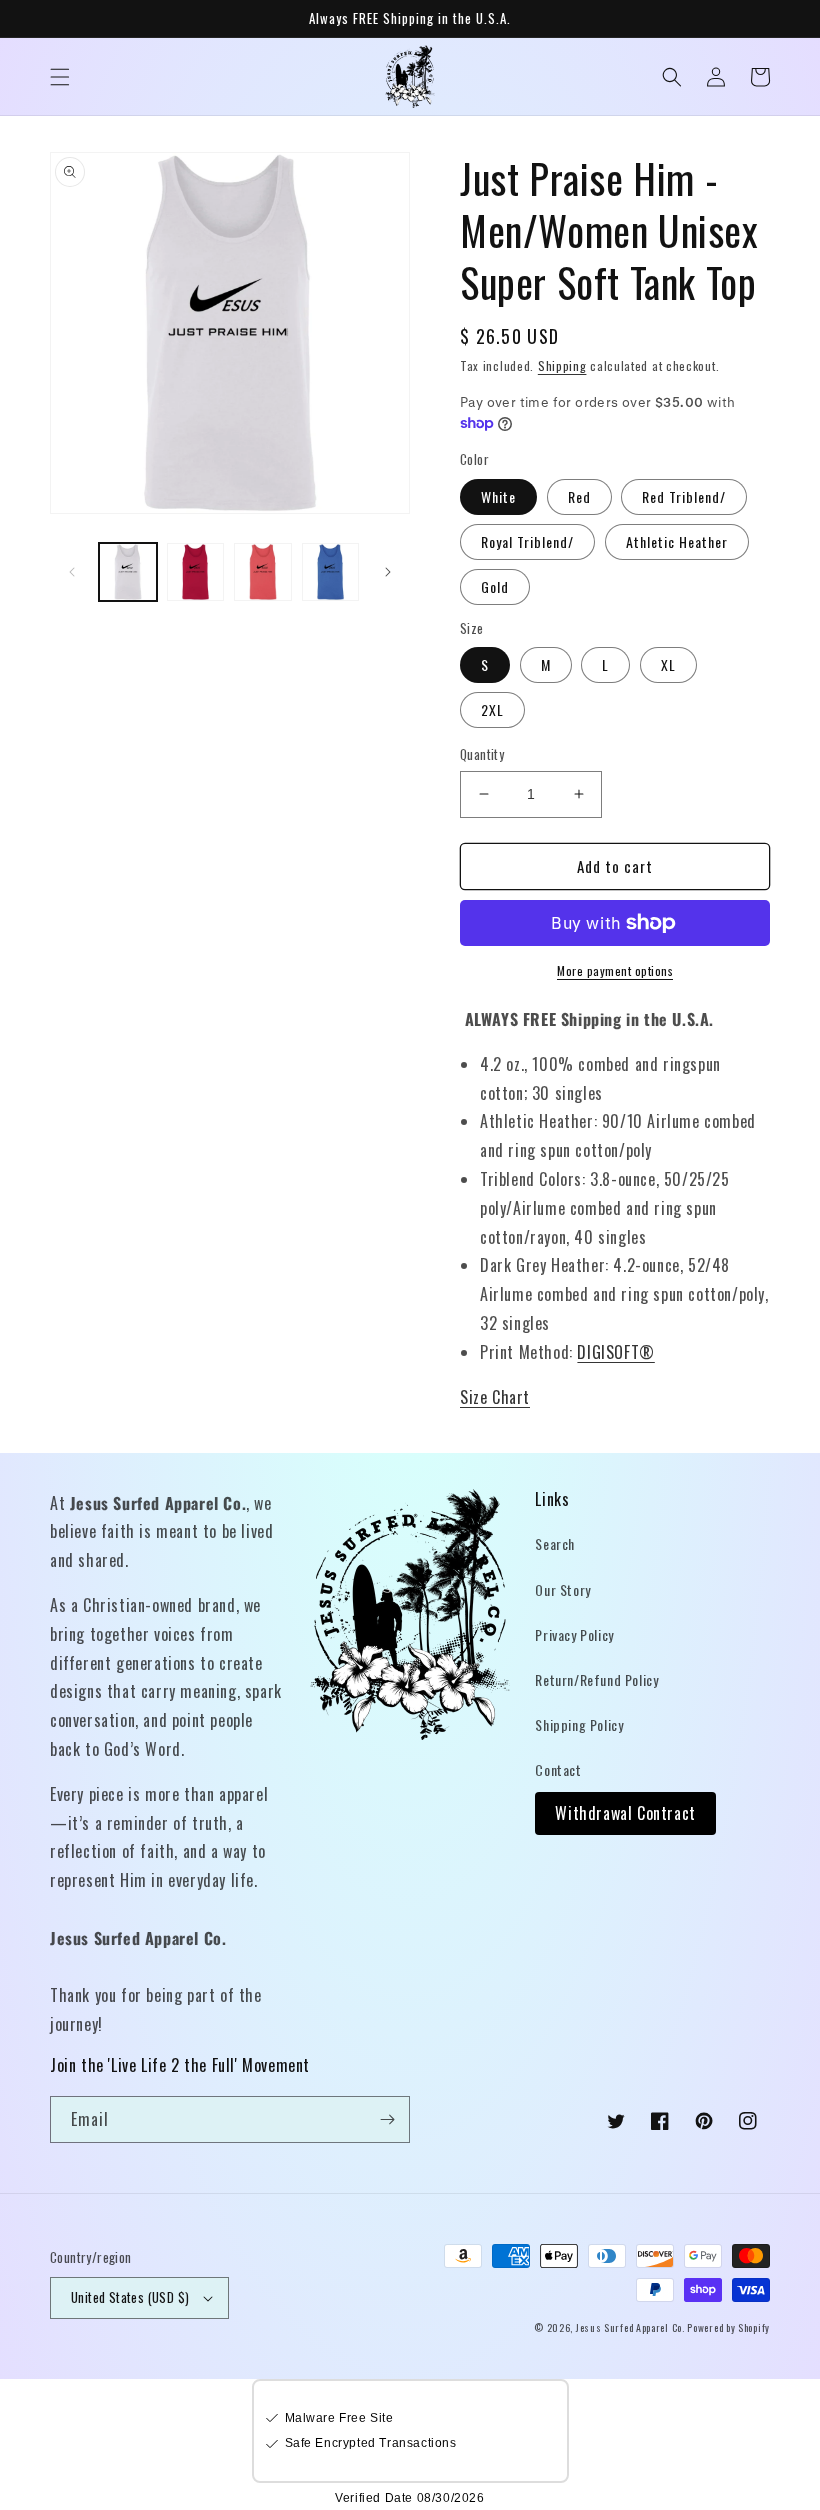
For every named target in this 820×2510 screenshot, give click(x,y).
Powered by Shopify (728, 2327)
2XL (492, 709)
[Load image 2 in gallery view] (196, 572)
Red (579, 496)
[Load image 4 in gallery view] (331, 572)
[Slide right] (388, 572)
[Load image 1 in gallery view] (128, 572)
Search (555, 1543)
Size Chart (495, 1397)
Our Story (562, 1589)
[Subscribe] (387, 2119)
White (498, 496)
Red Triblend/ (684, 496)
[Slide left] (72, 572)
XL (668, 664)
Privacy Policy (574, 1634)
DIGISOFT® (615, 1352)
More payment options (615, 970)
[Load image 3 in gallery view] (263, 572)
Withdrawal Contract (625, 1813)
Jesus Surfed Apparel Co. (632, 2327)
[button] (60, 77)
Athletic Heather (677, 541)
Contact (558, 1769)
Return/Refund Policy (596, 1679)
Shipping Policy (579, 1724)
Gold (495, 586)
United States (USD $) (130, 2297)
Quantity (482, 754)
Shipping (562, 365)
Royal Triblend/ (527, 541)
